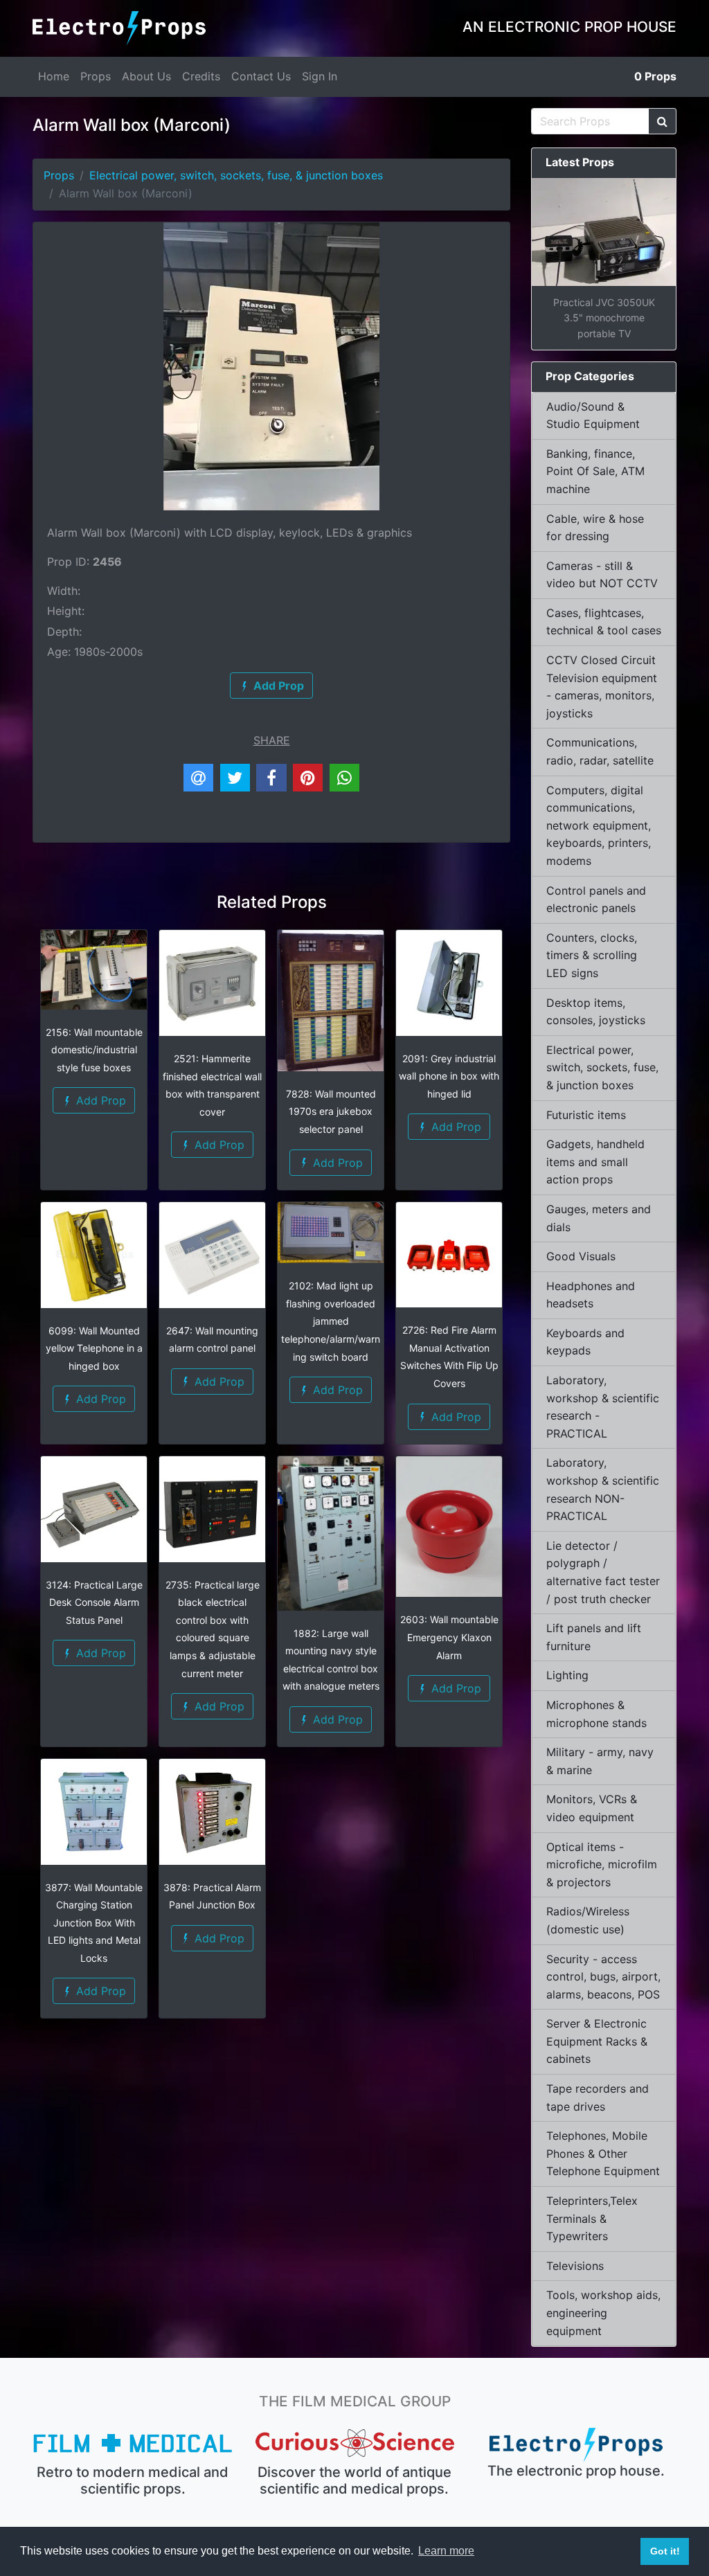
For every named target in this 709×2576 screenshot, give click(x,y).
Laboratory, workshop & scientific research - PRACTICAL (603, 1407)
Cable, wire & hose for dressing (595, 528)
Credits (201, 76)
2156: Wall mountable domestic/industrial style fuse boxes (94, 1050)
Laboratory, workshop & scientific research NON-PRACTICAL (603, 1489)
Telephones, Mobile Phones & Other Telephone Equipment (603, 2153)
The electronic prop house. (576, 2471)
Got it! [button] (665, 2551)
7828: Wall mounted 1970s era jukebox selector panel (331, 1111)
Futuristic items (586, 1115)
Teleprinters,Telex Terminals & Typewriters (592, 2218)
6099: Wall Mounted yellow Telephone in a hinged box (94, 1348)
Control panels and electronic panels (596, 900)
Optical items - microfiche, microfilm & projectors (602, 1864)
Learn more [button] (446, 2551)
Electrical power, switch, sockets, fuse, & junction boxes (236, 175)
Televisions (575, 2266)
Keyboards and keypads (585, 1342)
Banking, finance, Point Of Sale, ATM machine (595, 471)
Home (54, 76)
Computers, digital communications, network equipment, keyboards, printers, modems (599, 825)
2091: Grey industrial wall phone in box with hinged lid (449, 1076)
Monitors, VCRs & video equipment (592, 1808)
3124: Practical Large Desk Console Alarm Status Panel (94, 1602)
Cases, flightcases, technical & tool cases (604, 622)
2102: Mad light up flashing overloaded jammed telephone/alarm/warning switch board (331, 1321)
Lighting (567, 1675)
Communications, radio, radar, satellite (600, 751)
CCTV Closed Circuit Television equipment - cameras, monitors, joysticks (602, 687)
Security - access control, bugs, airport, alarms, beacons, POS (603, 1977)
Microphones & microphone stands (596, 1714)
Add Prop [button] (99, 1100)
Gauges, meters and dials (599, 1218)
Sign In (320, 76)
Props (96, 76)
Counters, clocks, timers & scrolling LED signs (592, 955)
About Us (146, 76)
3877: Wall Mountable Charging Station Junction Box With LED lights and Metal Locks (94, 1923)
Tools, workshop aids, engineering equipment (603, 2313)
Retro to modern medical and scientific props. (133, 2480)
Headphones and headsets (591, 1295)
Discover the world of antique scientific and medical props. (354, 2480)
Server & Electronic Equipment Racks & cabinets (597, 2041)
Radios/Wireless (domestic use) (588, 1920)
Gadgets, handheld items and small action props (595, 1162)
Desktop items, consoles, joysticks (596, 1012)
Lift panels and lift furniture (594, 1637)
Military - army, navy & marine (600, 1761)
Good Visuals (581, 1256)
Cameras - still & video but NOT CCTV (602, 575)
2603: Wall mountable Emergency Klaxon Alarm (449, 1637)
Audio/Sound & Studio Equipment (593, 415)
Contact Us (261, 76)
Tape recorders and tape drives (598, 2098)
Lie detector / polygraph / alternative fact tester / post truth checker (603, 1572)
